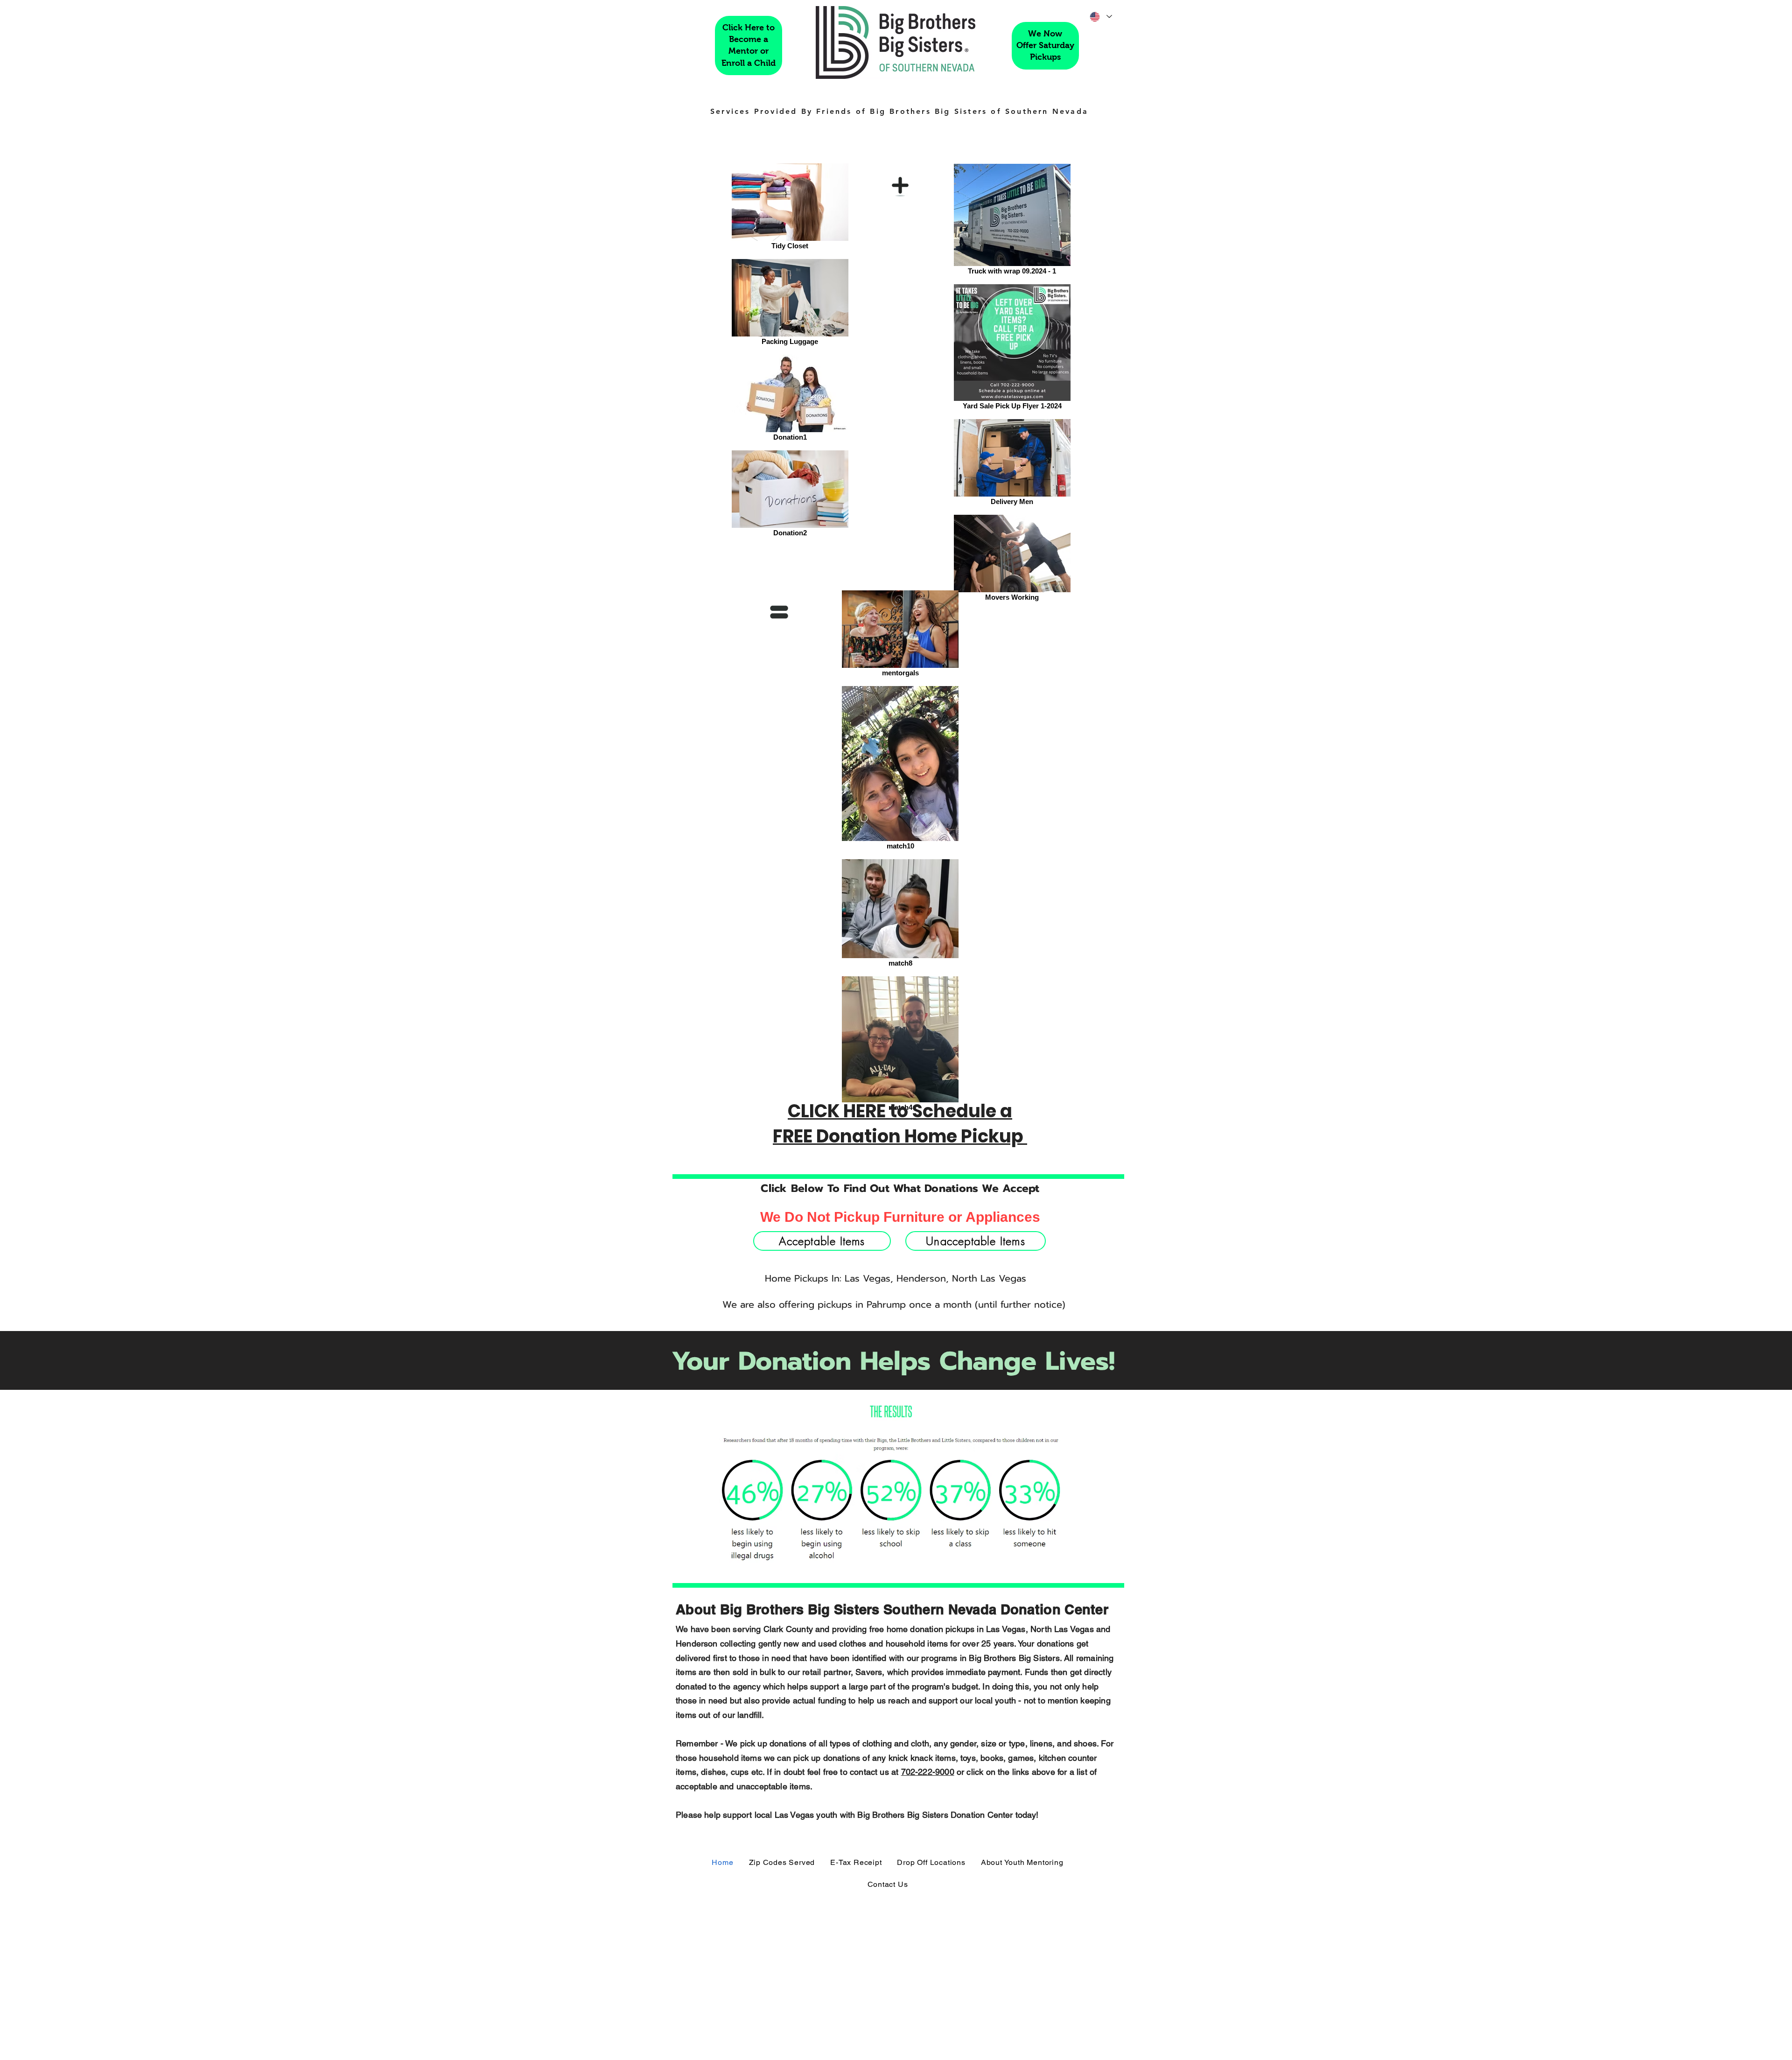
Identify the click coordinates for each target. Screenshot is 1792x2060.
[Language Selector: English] (1100, 17)
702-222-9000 (928, 1772)
